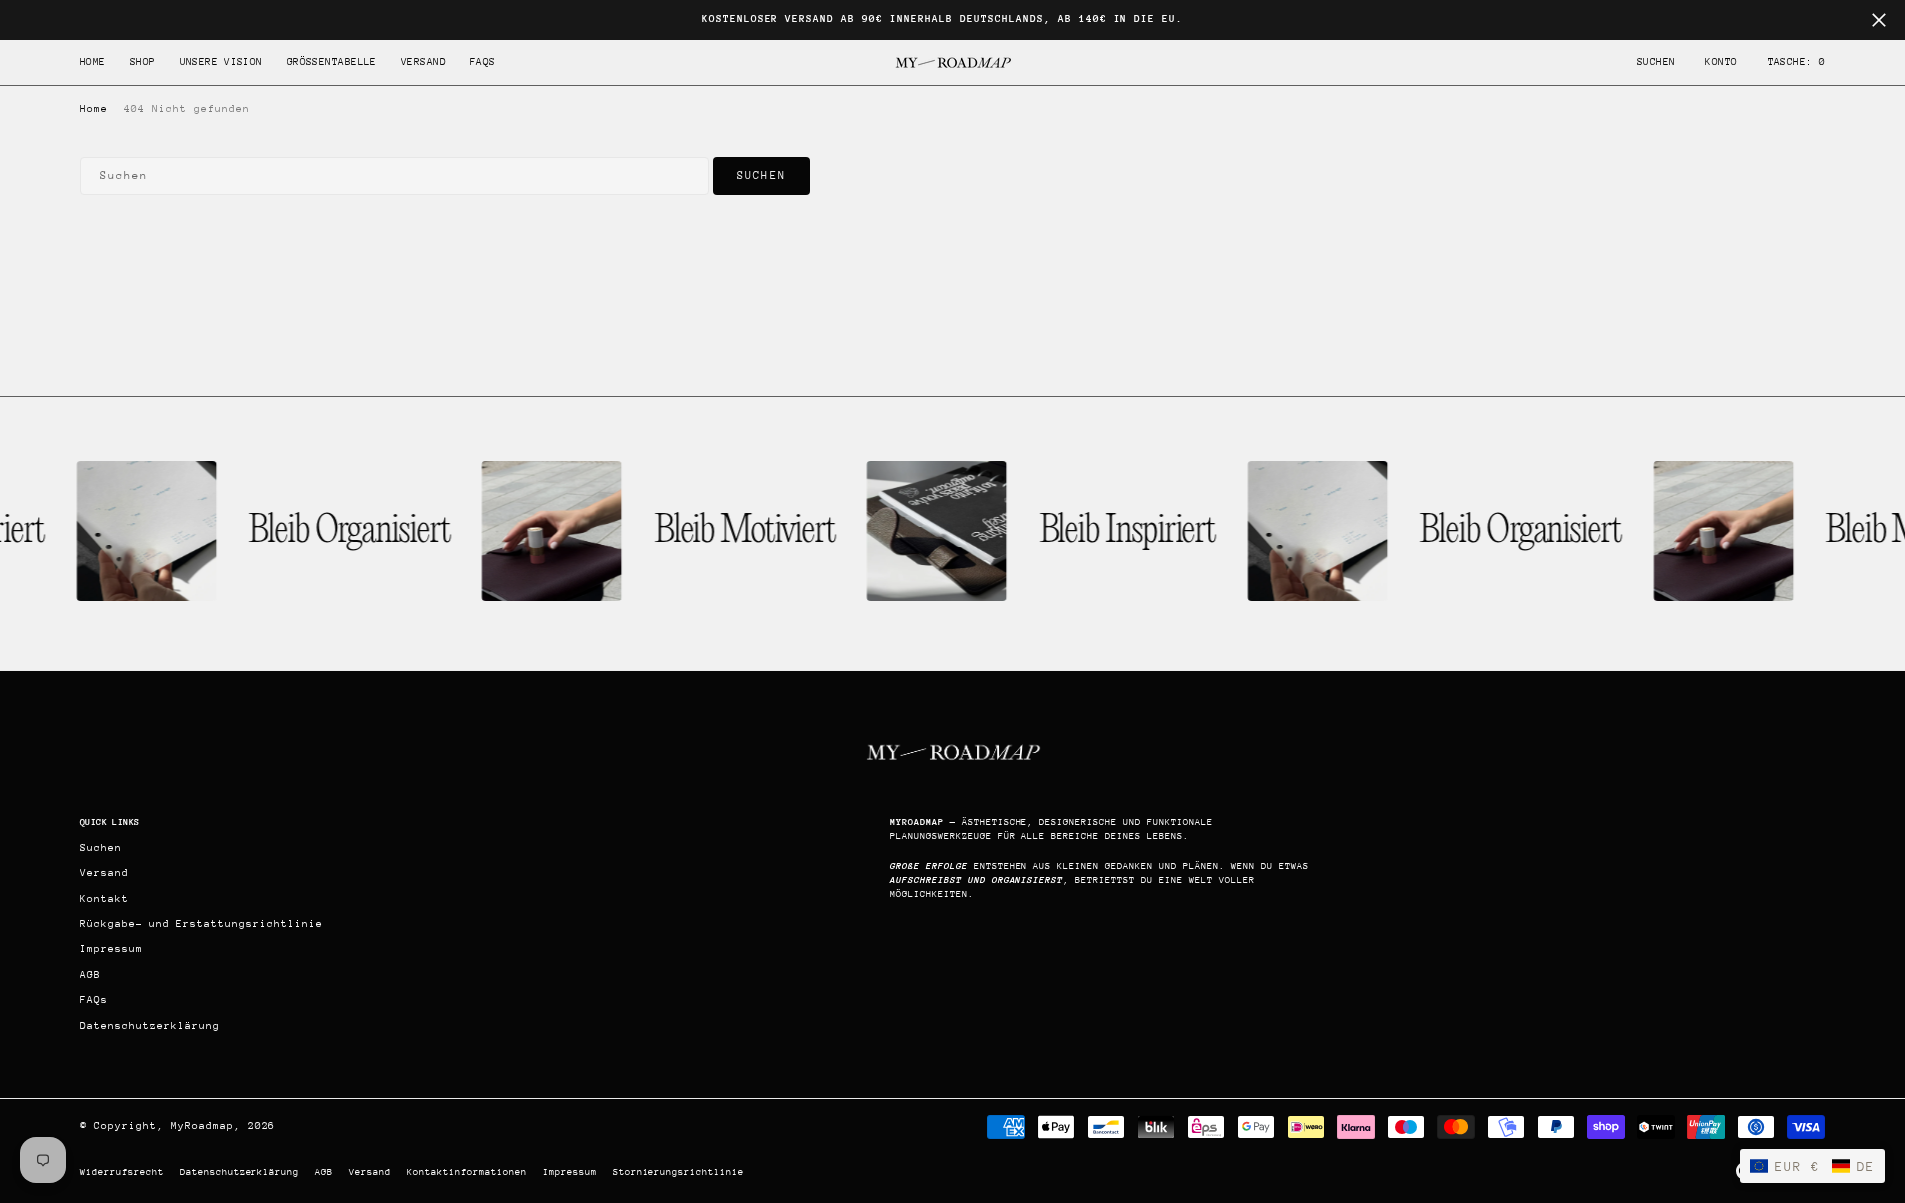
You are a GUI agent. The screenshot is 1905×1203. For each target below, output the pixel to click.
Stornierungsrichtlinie (679, 1171)
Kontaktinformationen (467, 1171)
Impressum (570, 1171)
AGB (324, 1171)
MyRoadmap (202, 1126)
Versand (370, 1171)
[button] (1721, 62)
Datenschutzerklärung (240, 1171)
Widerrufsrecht (122, 1171)
